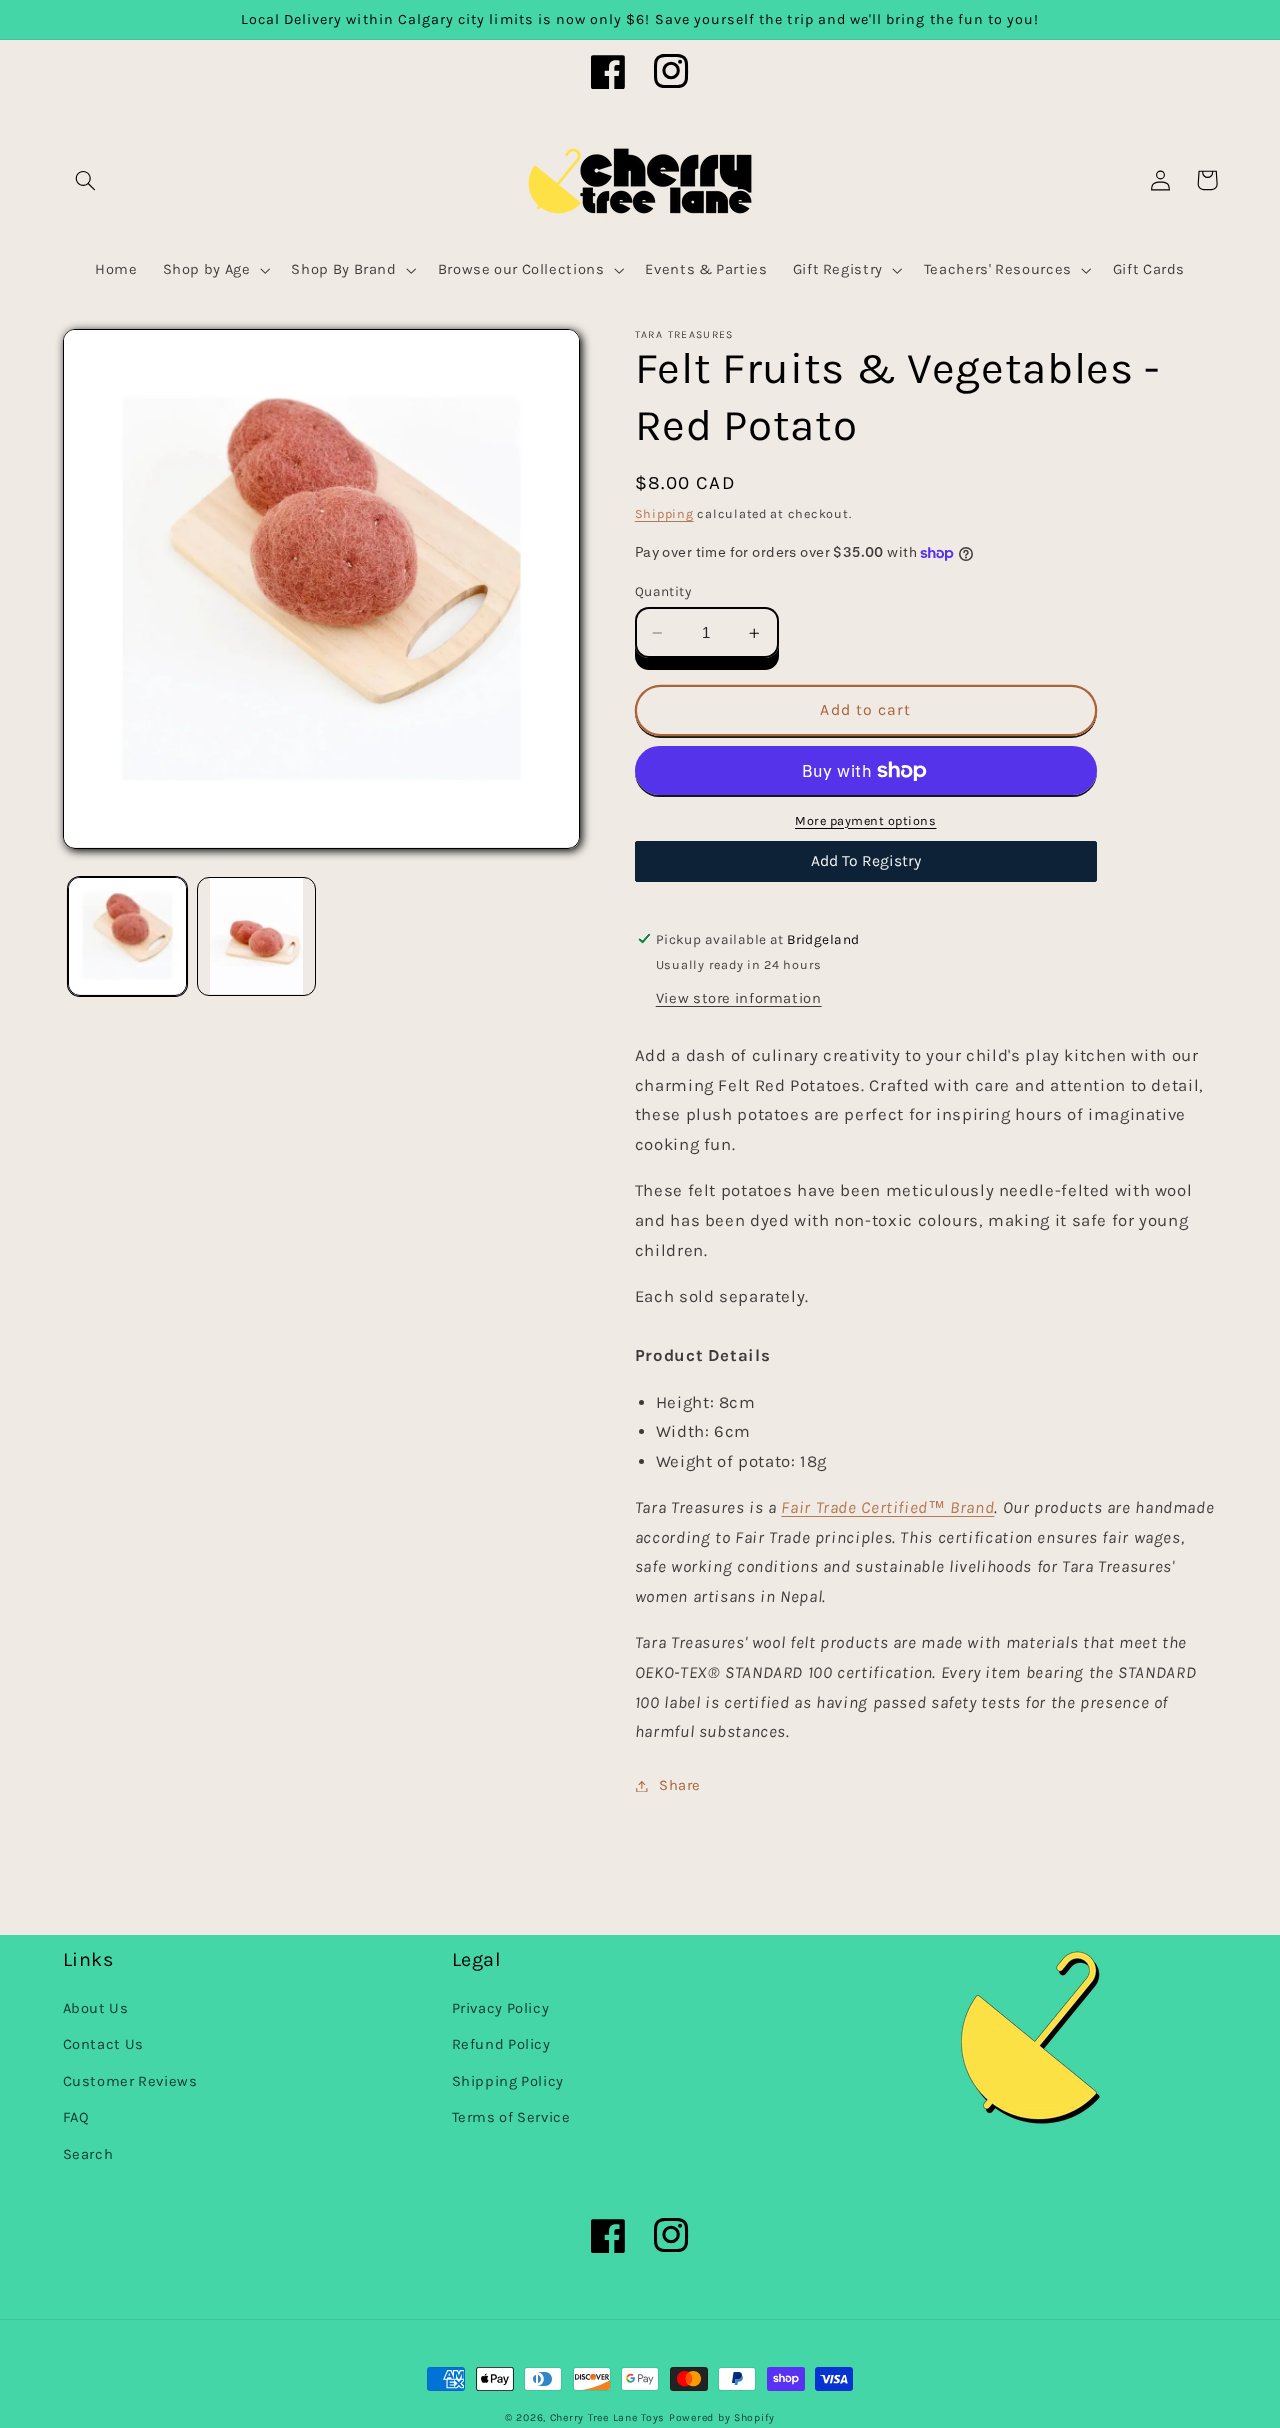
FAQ (76, 2117)
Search (88, 2154)
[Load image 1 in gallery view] (127, 936)
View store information (739, 998)
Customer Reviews (130, 2081)
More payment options (866, 820)
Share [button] (680, 1785)
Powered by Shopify (722, 2417)
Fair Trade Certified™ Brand (887, 1507)
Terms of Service (511, 2117)
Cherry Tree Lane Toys (607, 2417)
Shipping (664, 513)
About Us (96, 2008)
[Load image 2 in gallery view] (256, 936)
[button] (86, 180)
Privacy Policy (501, 2008)
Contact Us (103, 2044)
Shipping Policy (508, 2081)
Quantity (663, 591)
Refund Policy (501, 2044)
